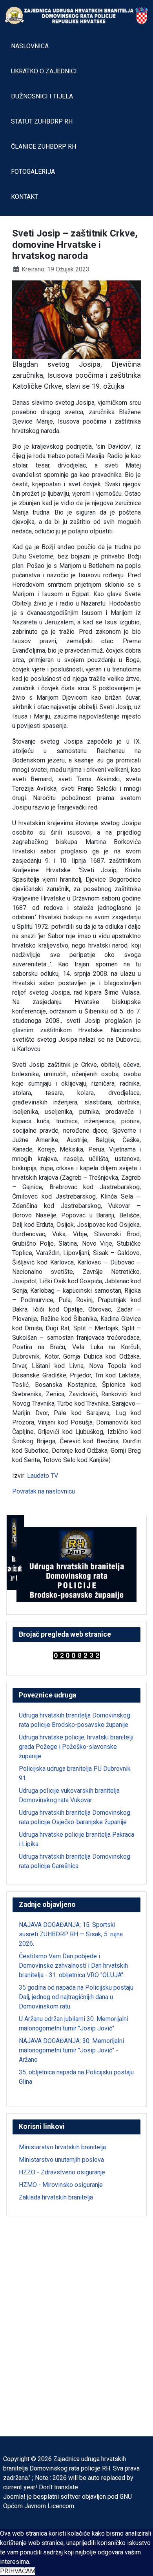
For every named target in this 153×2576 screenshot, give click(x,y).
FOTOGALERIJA (33, 172)
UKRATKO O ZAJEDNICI (44, 71)
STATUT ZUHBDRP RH (42, 121)
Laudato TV (43, 1476)
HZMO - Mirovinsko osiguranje (61, 2185)
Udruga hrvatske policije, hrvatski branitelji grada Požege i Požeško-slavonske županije (76, 1747)
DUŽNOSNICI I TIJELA (42, 96)
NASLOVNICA (30, 46)
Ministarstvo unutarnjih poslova (61, 2160)
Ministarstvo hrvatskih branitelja (62, 2147)
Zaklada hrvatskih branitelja (56, 2197)
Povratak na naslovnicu (44, 1491)
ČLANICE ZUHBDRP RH (44, 146)
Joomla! (14, 2497)
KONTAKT (25, 197)
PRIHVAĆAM (18, 2571)
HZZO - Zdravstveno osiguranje (62, 2172)
